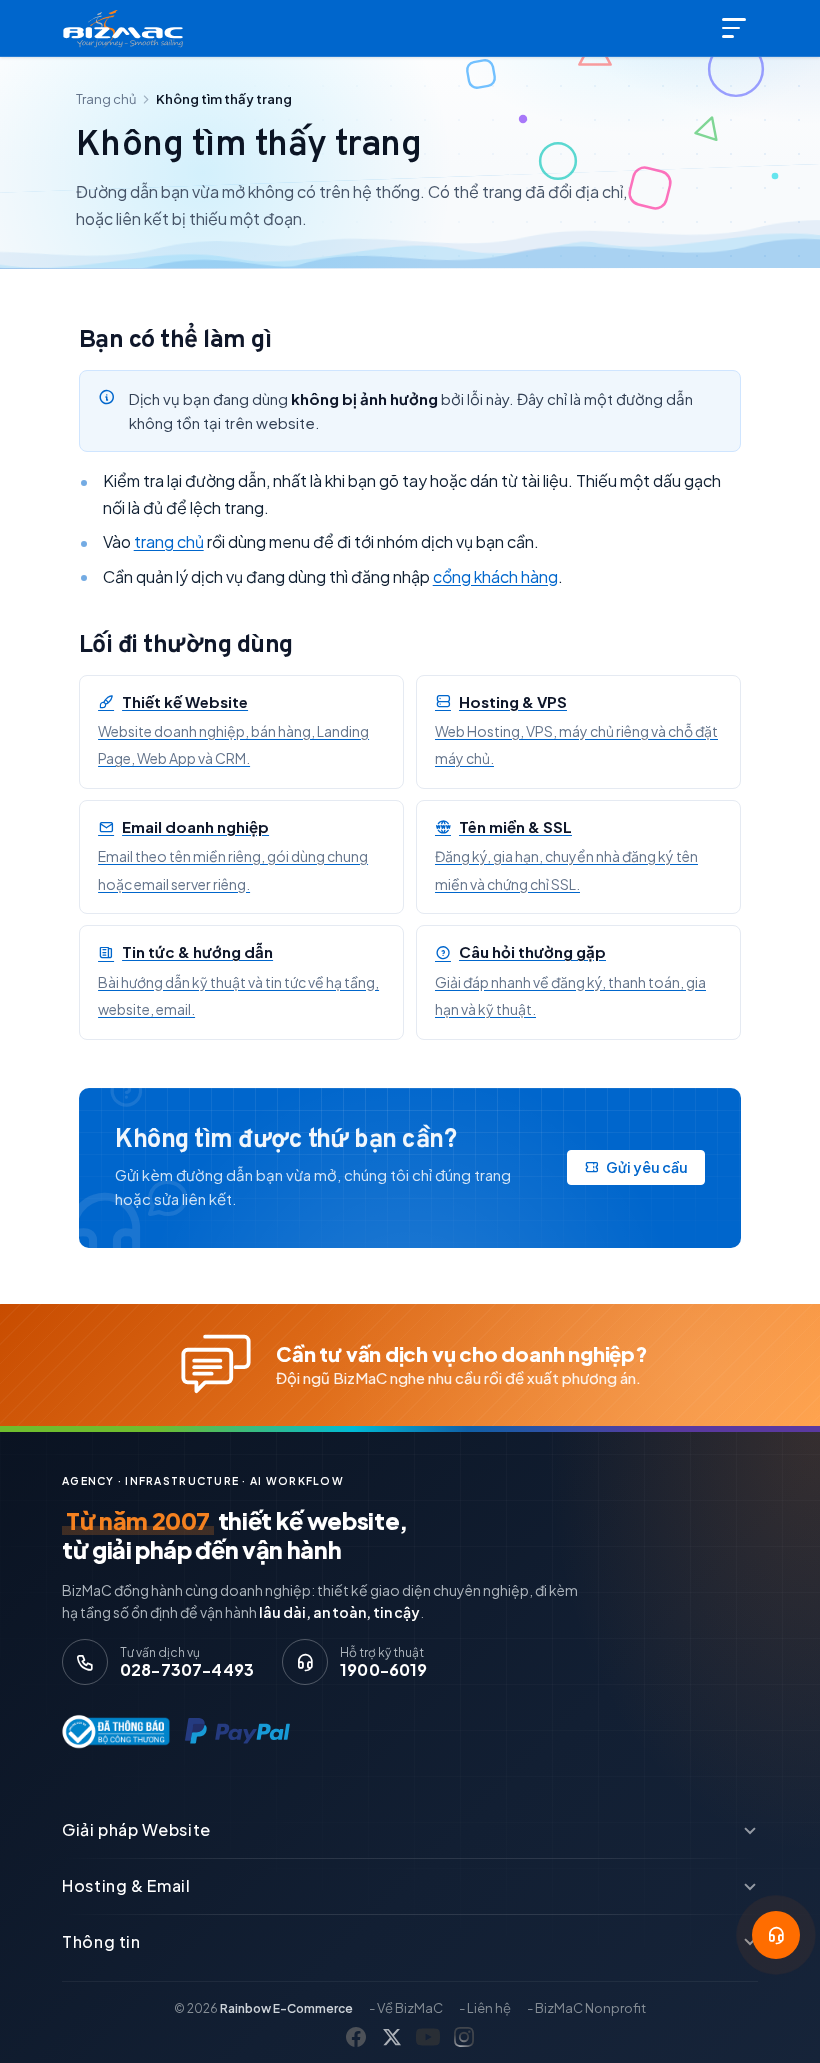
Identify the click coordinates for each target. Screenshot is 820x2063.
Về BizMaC (410, 2008)
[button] (776, 1935)
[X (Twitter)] (392, 2037)
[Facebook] (356, 2037)
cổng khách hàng (495, 576)
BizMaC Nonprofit (590, 2008)
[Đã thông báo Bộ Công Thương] (111, 1731)
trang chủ (169, 541)
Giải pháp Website (136, 1829)
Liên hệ (489, 2008)
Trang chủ (106, 99)
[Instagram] (464, 2037)
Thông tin (101, 1941)
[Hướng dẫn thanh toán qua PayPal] (237, 1732)
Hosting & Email (126, 1885)
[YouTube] (428, 2037)
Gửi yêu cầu (647, 1167)
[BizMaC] (127, 28)
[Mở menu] (736, 28)
